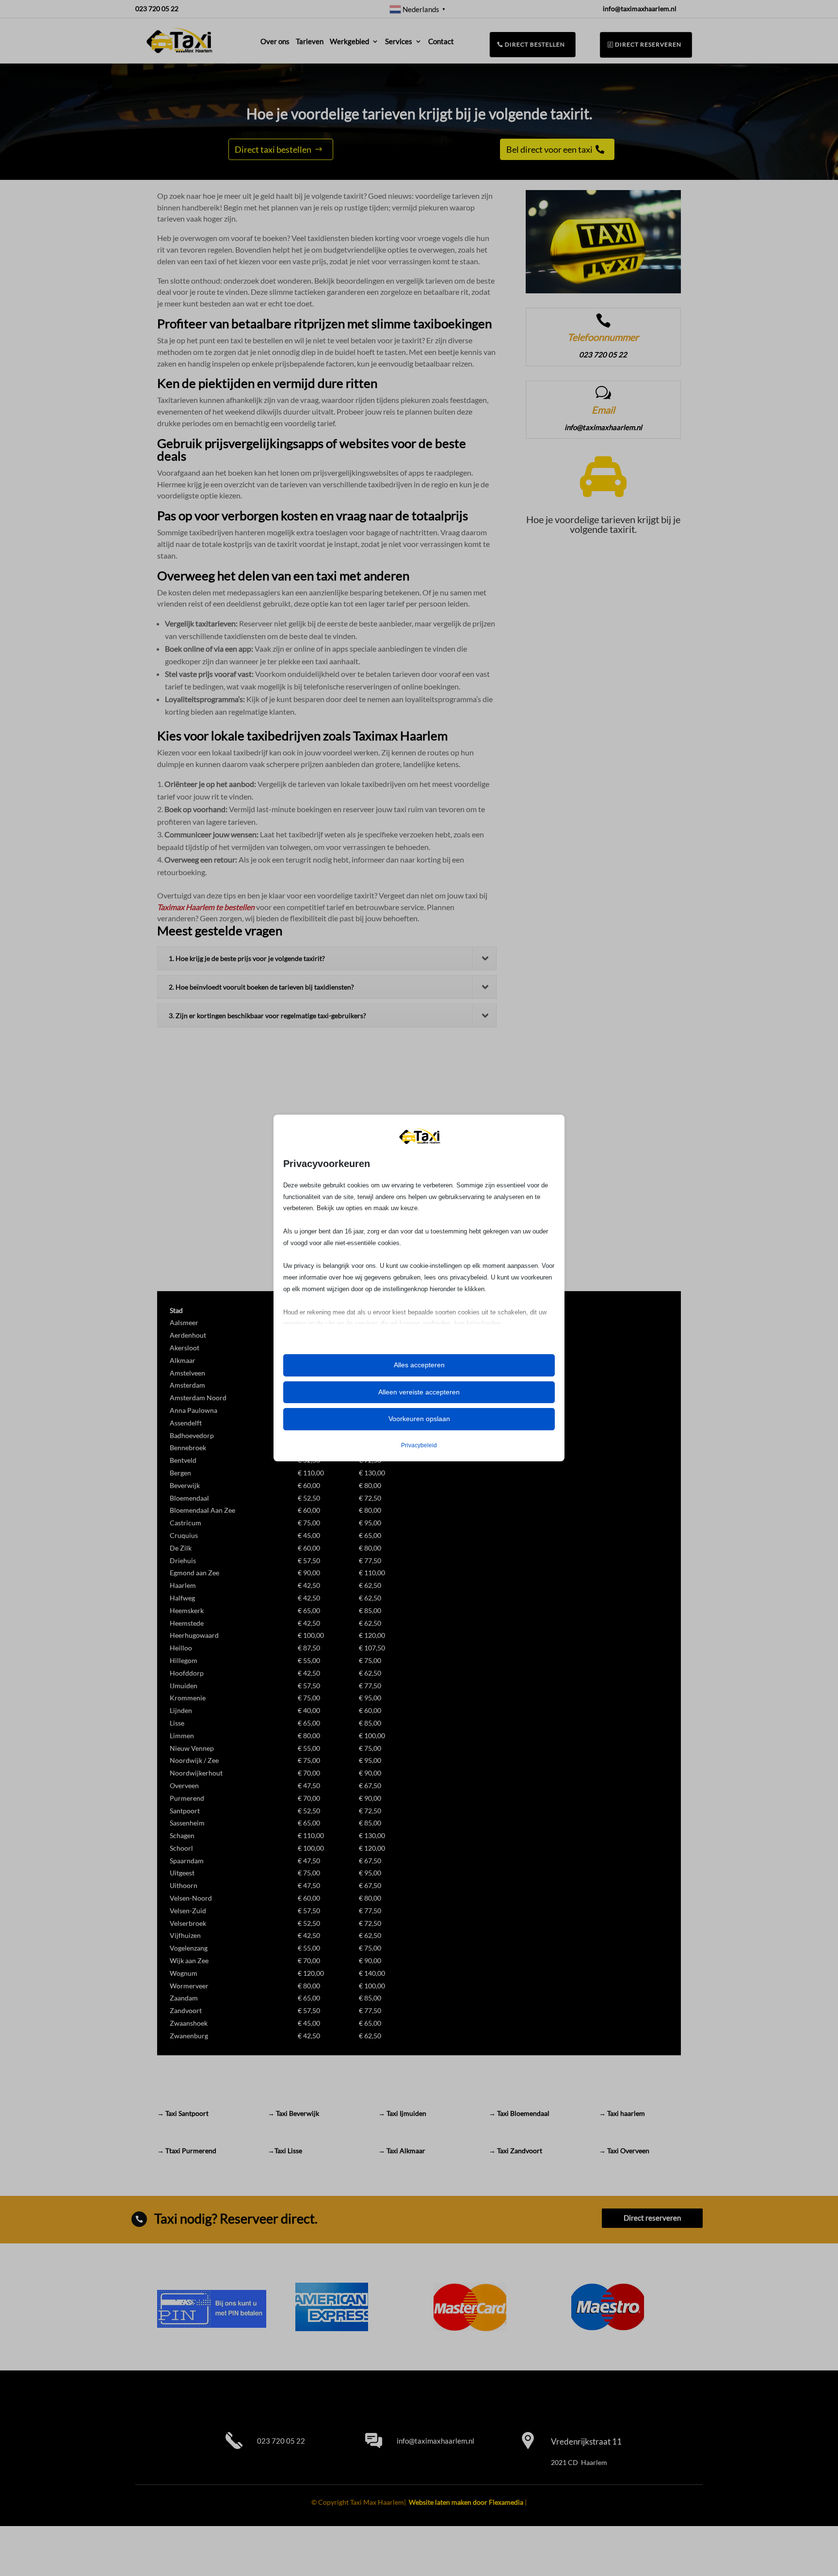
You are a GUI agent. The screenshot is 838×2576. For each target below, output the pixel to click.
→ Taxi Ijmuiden (402, 2113)
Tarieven (310, 41)
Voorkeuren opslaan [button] (419, 1419)
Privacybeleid (419, 1445)
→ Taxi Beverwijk (293, 2113)
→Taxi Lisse (285, 2151)
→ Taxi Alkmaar (402, 2151)
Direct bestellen (534, 45)
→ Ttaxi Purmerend (187, 2151)
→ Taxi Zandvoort (516, 2151)
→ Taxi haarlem (622, 2113)
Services (399, 41)
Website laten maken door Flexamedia (466, 2502)
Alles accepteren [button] (419, 1365)
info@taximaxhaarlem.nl (435, 2441)
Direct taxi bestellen (273, 149)
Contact (441, 41)
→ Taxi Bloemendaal (519, 2113)
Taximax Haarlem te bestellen (206, 907)
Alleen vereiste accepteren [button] (419, 1392)
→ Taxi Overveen (624, 2151)
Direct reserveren (648, 44)
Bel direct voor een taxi (549, 149)
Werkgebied (349, 41)
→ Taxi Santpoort (183, 2113)
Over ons (275, 41)
